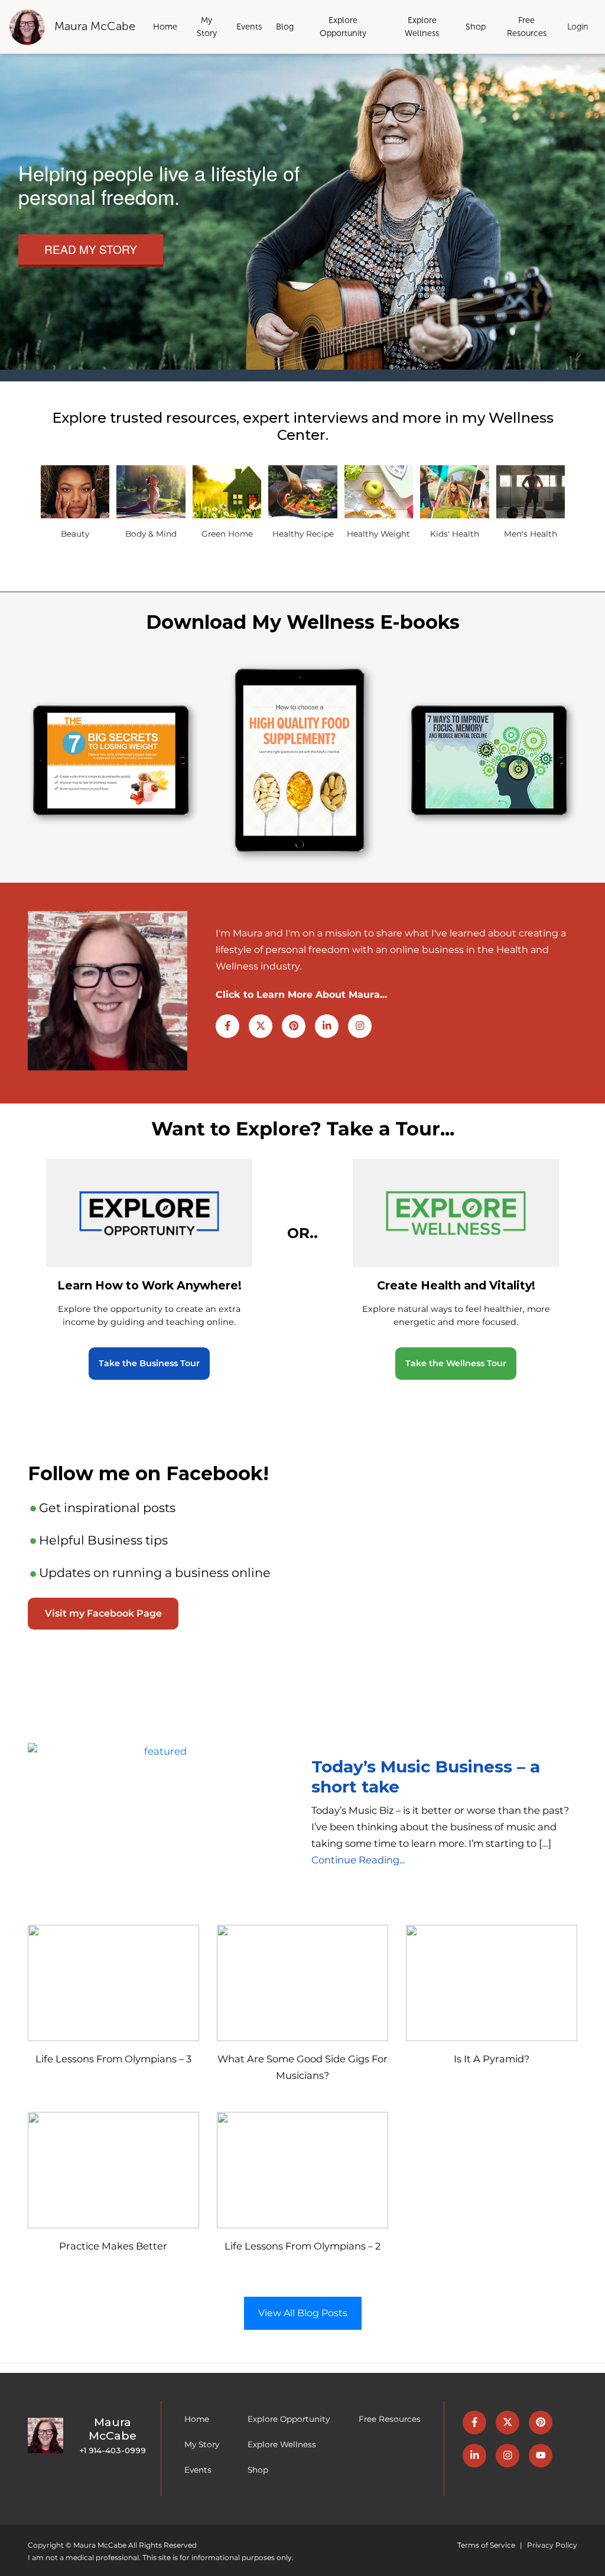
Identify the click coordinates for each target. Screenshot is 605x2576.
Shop (476, 27)
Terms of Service (486, 2545)
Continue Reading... (358, 1860)
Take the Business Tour (149, 1363)
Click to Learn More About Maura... (301, 995)
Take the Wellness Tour (456, 1363)
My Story (207, 27)
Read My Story (91, 249)
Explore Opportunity (343, 27)
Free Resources (527, 27)
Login (578, 27)
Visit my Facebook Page (103, 1613)
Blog (285, 27)
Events (249, 27)
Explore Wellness (422, 27)
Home (165, 27)
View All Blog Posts (303, 2313)
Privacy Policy (552, 2545)
